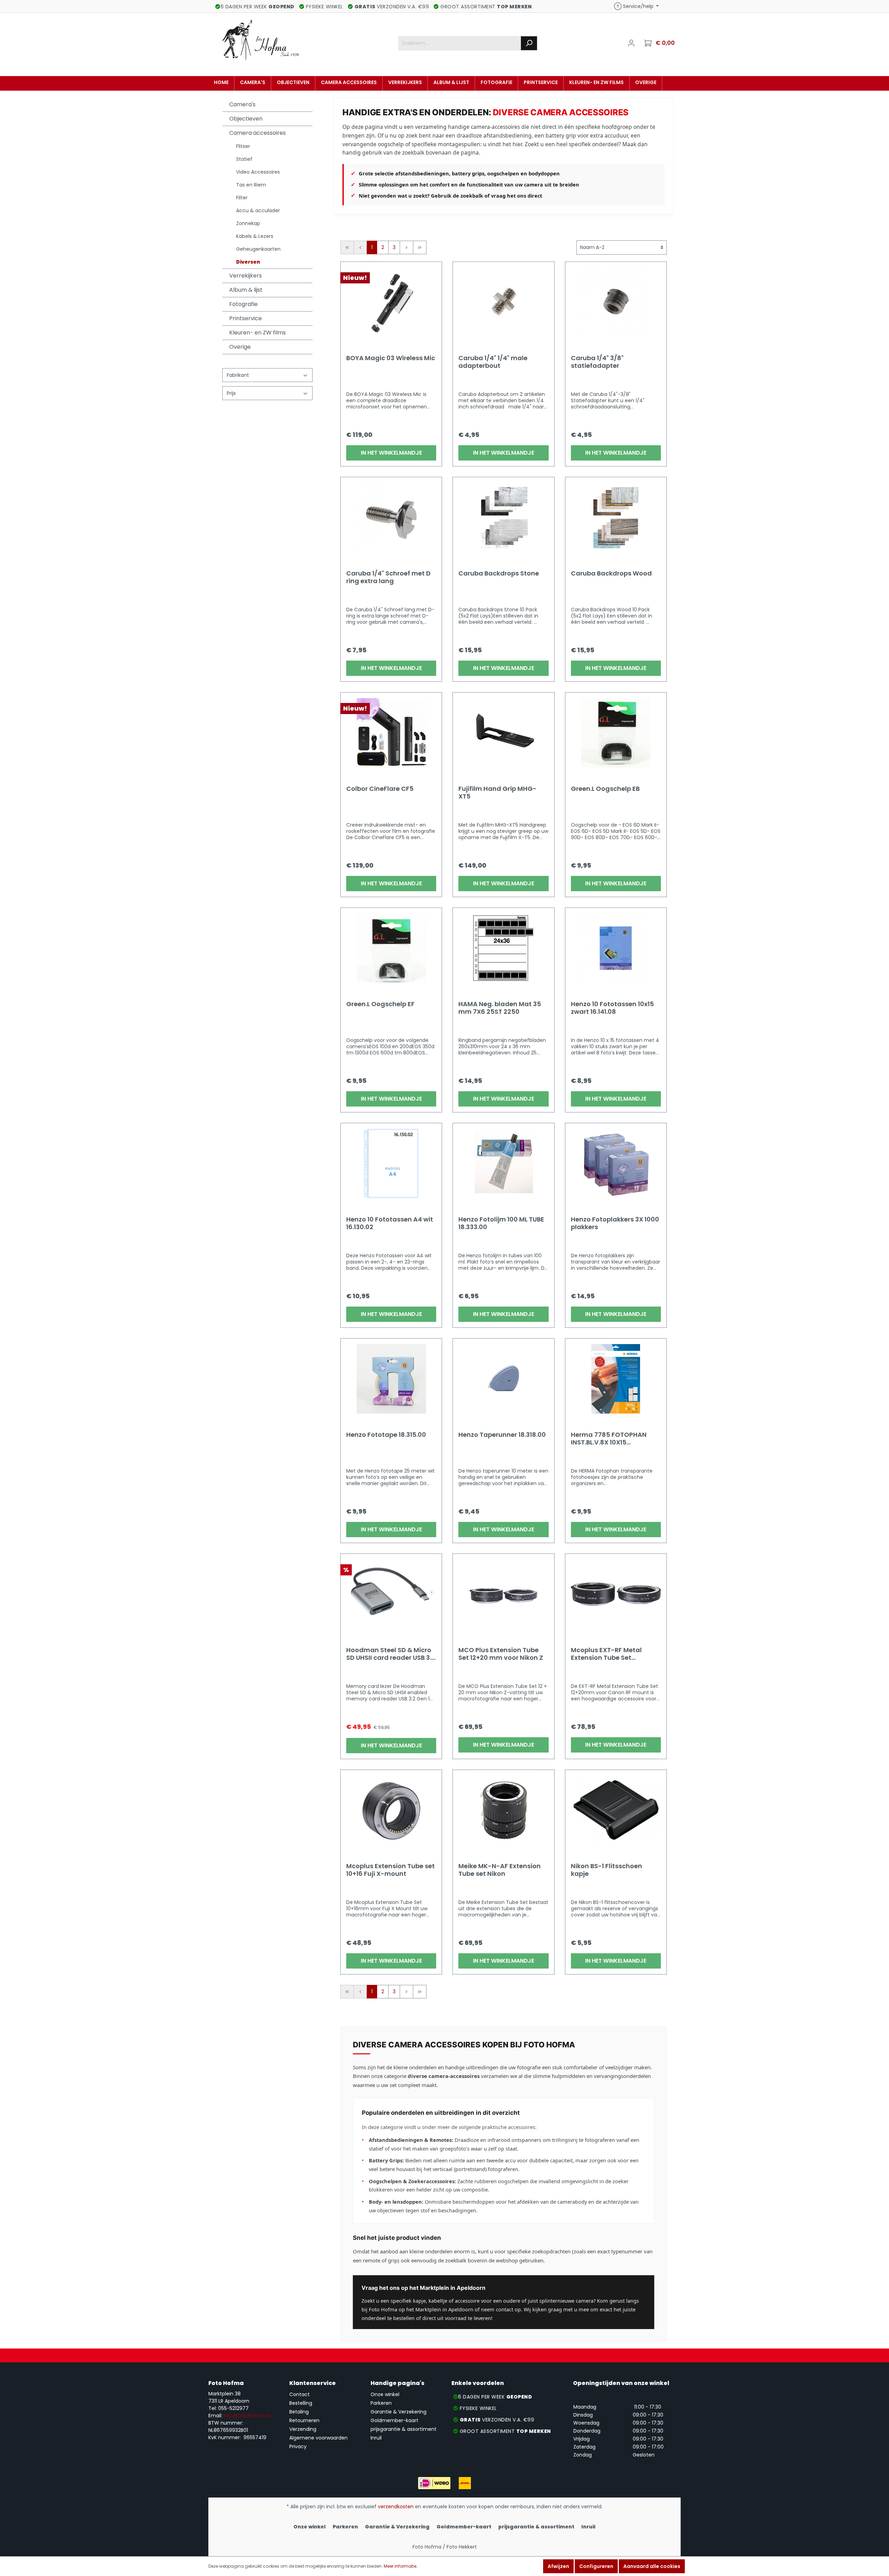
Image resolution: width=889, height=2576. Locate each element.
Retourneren (304, 2420)
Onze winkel (385, 2394)
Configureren (596, 2566)
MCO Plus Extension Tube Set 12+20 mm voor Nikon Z (501, 1654)
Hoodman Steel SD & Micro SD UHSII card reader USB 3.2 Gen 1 (391, 1654)
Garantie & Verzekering (398, 2412)
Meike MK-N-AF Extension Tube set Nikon (500, 1870)
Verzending (303, 2429)
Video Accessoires (258, 172)
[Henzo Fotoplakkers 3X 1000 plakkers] (616, 1163)
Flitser (243, 146)
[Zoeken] (529, 43)
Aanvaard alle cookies (652, 2566)
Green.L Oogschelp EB (605, 789)
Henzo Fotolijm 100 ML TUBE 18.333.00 (501, 1223)
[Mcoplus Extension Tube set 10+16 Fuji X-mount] (391, 1810)
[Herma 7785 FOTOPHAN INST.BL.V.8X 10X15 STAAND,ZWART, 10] (616, 1379)
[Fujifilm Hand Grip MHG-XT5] (503, 733)
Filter (242, 198)
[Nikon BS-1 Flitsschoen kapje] (616, 1810)
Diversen (248, 262)
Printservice (246, 318)
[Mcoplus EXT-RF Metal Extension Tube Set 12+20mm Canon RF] (616, 1594)
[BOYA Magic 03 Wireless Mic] (391, 302)
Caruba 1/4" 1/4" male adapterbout (493, 362)
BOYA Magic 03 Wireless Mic (391, 358)
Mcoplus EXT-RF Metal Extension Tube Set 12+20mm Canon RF (606, 1654)
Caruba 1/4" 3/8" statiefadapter (597, 362)
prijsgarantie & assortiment (404, 2429)
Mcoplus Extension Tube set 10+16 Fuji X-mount (391, 1870)
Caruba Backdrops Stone (499, 574)
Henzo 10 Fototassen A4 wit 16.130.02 (390, 1223)
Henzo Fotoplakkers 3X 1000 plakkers (615, 1223)
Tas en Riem (251, 185)
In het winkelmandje (391, 453)
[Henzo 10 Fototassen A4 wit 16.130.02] (391, 1163)
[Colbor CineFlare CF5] (391, 733)
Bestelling (301, 2403)
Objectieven (246, 119)
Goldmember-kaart (394, 2420)
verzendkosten (396, 2507)
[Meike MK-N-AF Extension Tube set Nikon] (503, 1810)
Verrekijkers (246, 276)
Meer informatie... (402, 2566)
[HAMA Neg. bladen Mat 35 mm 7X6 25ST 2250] (503, 948)
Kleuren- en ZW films (257, 333)
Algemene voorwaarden (318, 2438)
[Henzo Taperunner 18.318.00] (503, 1379)
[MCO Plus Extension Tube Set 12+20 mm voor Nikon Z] (503, 1594)
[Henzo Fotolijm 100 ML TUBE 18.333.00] (503, 1163)
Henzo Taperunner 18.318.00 (502, 1435)
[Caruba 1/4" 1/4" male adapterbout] (503, 302)
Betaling (299, 2412)
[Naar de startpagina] (260, 42)
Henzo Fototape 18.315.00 (386, 1435)
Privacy (298, 2446)
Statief (244, 159)
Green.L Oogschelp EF (380, 1004)
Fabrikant (238, 375)
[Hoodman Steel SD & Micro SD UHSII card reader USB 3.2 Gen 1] (391, 1594)
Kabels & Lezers (255, 236)
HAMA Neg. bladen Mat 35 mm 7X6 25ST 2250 (500, 1008)
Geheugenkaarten (258, 249)
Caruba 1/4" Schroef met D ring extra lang (388, 577)
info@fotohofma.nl (247, 2416)
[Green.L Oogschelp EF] (391, 948)
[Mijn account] (631, 43)
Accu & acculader (258, 210)
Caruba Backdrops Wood (611, 574)
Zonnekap (248, 223)
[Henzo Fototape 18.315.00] (391, 1379)
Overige (240, 347)
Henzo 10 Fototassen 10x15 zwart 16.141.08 (612, 1008)
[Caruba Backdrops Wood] (616, 517)
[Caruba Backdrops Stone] (503, 517)
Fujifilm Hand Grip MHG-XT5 (497, 793)
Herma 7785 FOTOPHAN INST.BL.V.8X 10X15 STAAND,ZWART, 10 (609, 1439)
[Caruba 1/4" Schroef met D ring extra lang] (391, 517)
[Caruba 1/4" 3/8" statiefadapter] (616, 302)
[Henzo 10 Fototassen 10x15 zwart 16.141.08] (616, 948)
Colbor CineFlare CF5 (380, 789)
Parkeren (381, 2403)
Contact (300, 2394)
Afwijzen (558, 2566)
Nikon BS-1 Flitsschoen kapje (606, 1870)
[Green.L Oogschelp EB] (616, 733)
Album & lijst (246, 290)
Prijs (231, 393)
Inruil (376, 2438)
